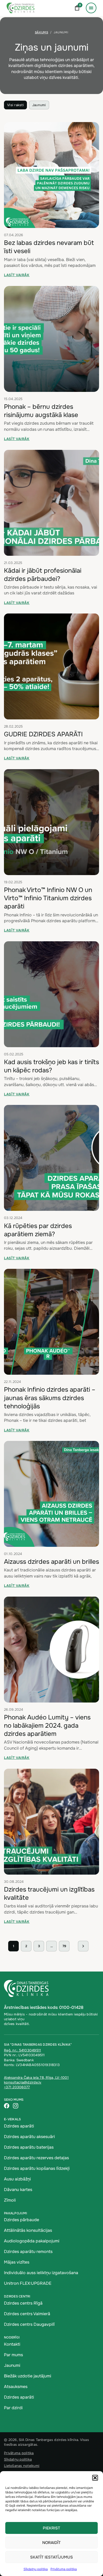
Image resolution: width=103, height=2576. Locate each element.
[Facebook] (7, 2106)
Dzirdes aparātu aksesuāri (29, 2137)
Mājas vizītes (17, 2262)
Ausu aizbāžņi (17, 2179)
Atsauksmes (16, 2387)
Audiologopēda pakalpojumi (32, 2241)
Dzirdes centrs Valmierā (27, 2314)
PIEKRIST (51, 2528)
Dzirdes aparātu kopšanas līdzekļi (37, 2168)
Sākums (41, 32)
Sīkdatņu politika (36, 2569)
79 (64, 1946)
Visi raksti (15, 105)
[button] (95, 2478)
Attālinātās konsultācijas (28, 2230)
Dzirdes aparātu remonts (28, 2252)
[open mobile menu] (91, 8)
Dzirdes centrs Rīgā (23, 2303)
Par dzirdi (13, 2408)
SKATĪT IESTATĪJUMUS (51, 2557)
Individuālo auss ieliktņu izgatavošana (41, 2273)
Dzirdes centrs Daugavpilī (29, 2324)
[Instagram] (16, 2106)
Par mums (13, 2355)
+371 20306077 (17, 2087)
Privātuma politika (64, 2569)
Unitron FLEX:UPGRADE (28, 2283)
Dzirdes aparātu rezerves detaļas (36, 2158)
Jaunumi (39, 105)
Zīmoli (10, 2200)
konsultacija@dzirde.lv (23, 2082)
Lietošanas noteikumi (22, 2466)
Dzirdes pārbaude (22, 2220)
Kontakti (12, 2344)
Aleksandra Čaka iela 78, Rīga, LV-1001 (36, 2078)
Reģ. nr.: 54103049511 (22, 2050)
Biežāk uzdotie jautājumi (28, 2376)
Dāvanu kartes (18, 2190)
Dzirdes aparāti (19, 2126)
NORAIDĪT (51, 2543)
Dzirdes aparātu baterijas (29, 2147)
